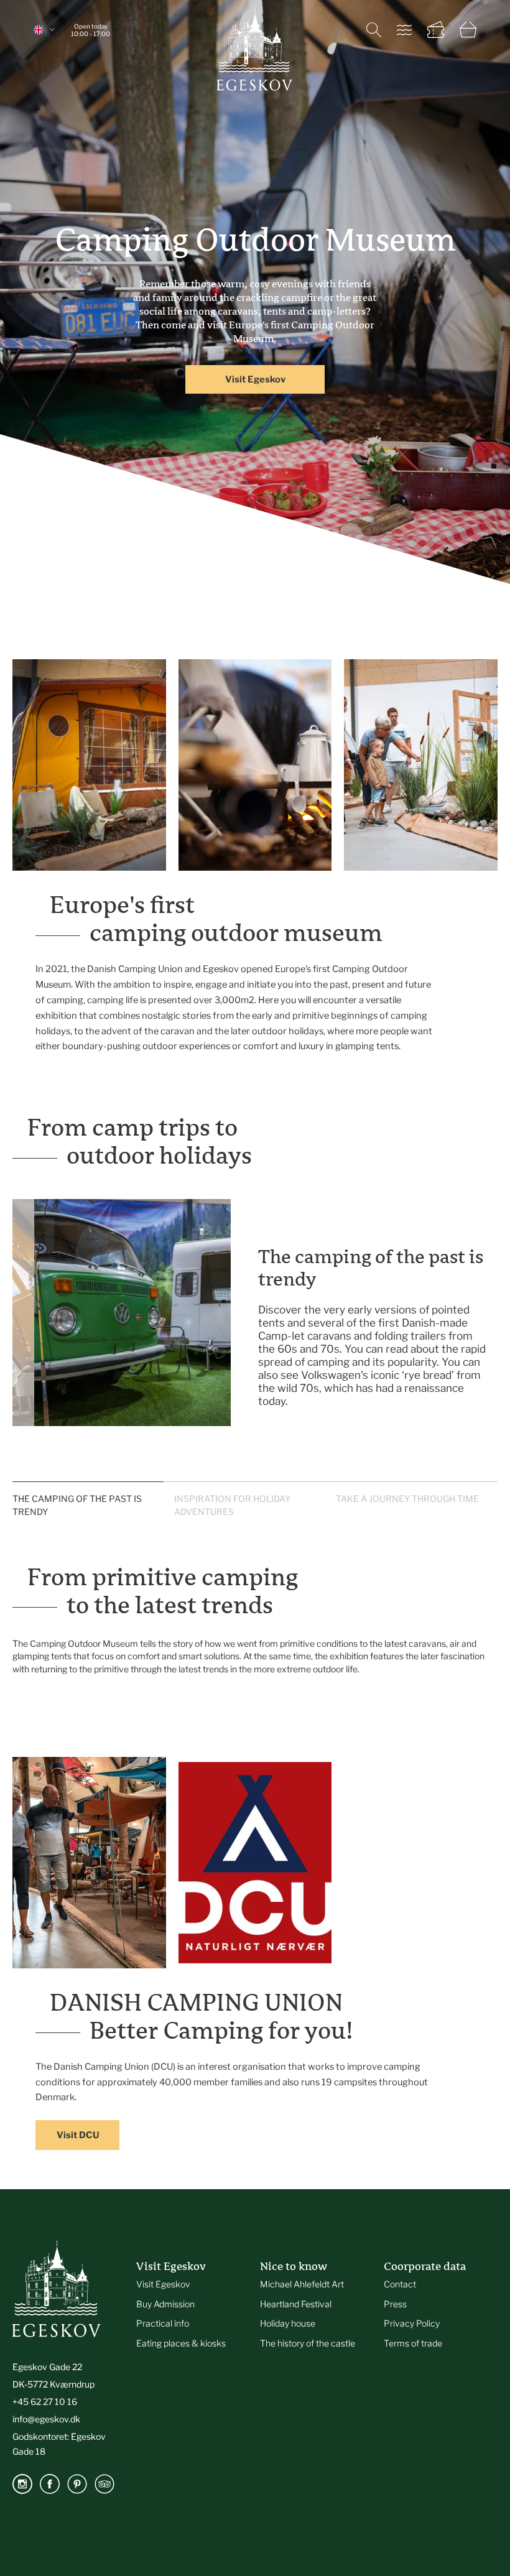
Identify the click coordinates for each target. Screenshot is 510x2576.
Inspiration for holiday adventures (232, 1492)
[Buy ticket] (436, 30)
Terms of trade (413, 2331)
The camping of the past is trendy (77, 1492)
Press (395, 2291)
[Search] (374, 30)
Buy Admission (165, 2291)
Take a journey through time (407, 1485)
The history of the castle (308, 2331)
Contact (400, 2271)
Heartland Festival (296, 2291)
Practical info (163, 2311)
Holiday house (288, 2311)
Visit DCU (78, 2123)
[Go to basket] (468, 30)
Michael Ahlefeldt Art (302, 2271)
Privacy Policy (412, 2311)
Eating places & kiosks (181, 2331)
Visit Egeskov (255, 379)
